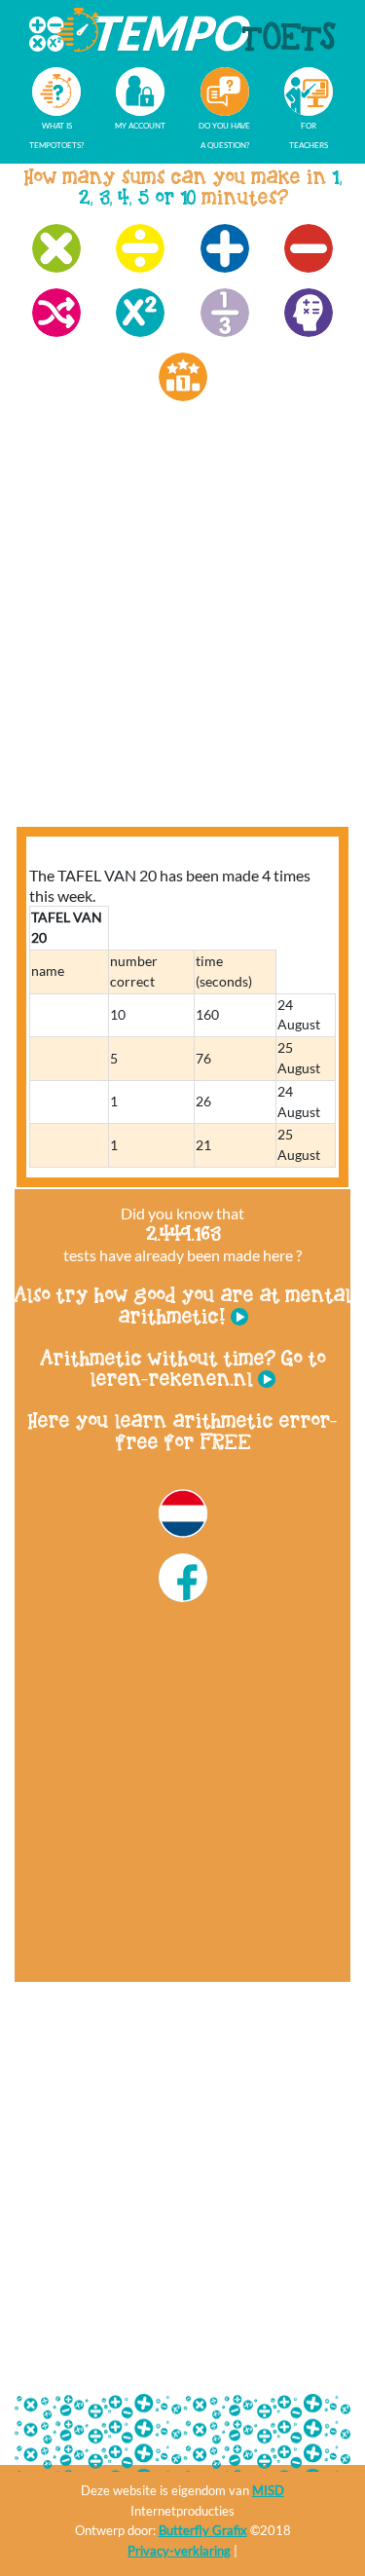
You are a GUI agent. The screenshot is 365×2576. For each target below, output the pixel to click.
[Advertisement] (182, 633)
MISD (268, 2490)
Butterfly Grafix (203, 2530)
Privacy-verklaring (179, 2551)
